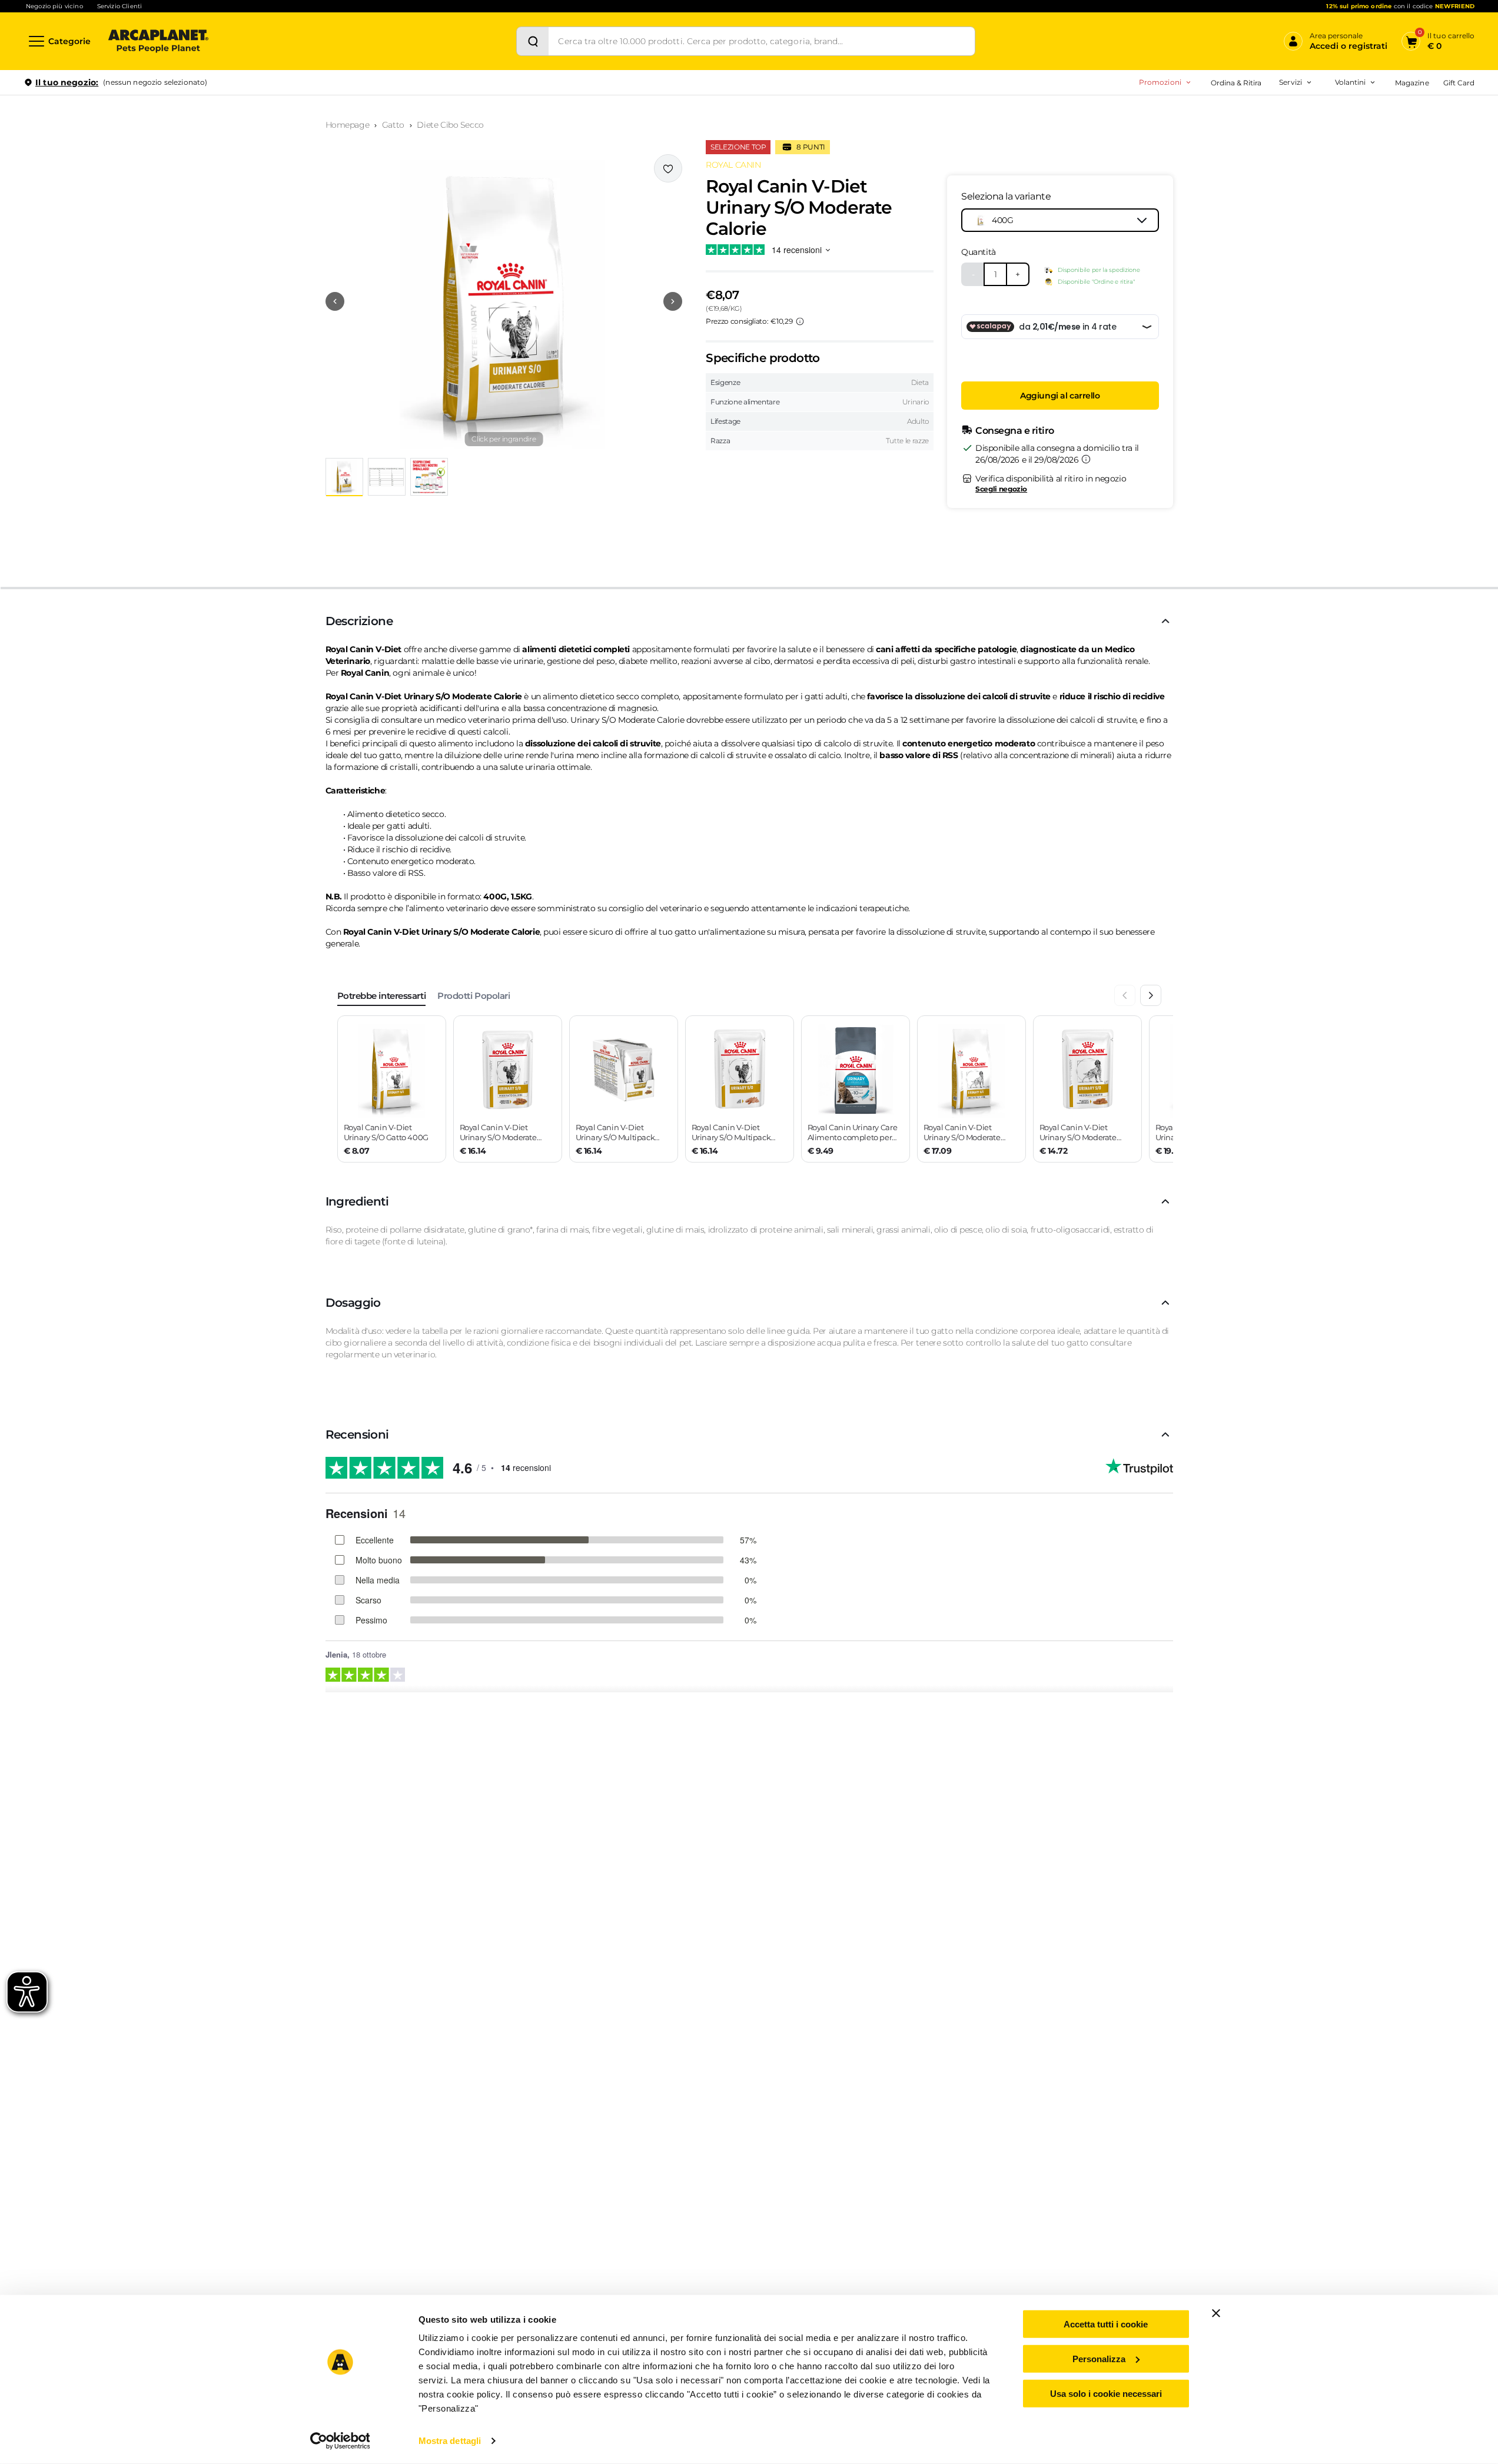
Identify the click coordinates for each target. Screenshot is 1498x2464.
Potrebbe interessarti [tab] (382, 996)
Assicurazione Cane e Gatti (1248, 152)
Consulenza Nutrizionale (1244, 170)
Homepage (348, 125)
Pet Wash (1218, 114)
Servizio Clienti (119, 6)
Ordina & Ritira (1236, 83)
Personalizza (1099, 2359)
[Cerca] (533, 41)
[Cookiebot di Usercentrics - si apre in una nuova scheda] (340, 2441)
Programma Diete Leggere (1228, 133)
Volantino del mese (1258, 114)
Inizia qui (1329, 127)
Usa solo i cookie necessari (1106, 2393)
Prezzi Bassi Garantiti (1218, 114)
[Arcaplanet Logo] (158, 41)
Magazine (1412, 83)
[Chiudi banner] (1216, 2313)
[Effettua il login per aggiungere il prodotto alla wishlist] (668, 168)
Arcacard (1217, 133)
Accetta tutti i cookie (1106, 2324)
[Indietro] (1125, 995)
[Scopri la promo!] (1389, 164)
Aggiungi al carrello (1060, 396)
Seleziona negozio (158, 222)
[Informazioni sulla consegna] (1086, 459)
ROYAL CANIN (733, 165)
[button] (504, 301)
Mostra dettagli (450, 2441)
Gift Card (1459, 83)
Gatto (393, 125)
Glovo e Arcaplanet (1235, 189)
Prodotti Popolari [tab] (474, 996)
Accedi (1302, 102)
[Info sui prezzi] (800, 321)
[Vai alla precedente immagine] (335, 301)
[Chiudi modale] (270, 123)
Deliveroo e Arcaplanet (1241, 207)
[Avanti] (1151, 995)
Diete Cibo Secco (450, 125)
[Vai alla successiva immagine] (673, 301)
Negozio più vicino (54, 6)
